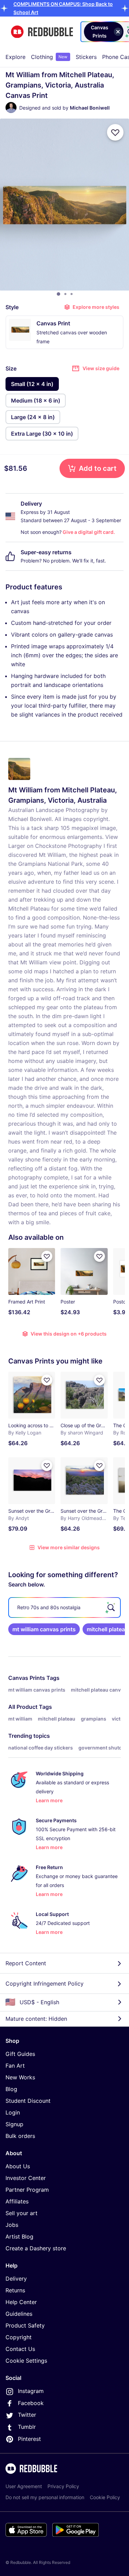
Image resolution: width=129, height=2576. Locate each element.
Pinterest (29, 2439)
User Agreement (24, 2486)
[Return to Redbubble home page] (42, 32)
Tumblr (27, 2427)
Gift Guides (20, 2054)
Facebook (31, 2403)
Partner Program (27, 2190)
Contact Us (20, 2349)
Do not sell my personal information (45, 2497)
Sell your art (21, 2213)
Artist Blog (19, 2237)
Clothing (49, 57)
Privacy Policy (63, 2486)
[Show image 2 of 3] (65, 294)
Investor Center (26, 2178)
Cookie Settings (26, 2361)
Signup (14, 2124)
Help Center (21, 2302)
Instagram (31, 2391)
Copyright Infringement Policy (45, 1984)
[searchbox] (64, 1608)
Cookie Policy (105, 2497)
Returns (15, 2290)
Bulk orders (20, 2136)
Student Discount (28, 2101)
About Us (18, 2166)
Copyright (19, 2337)
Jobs (12, 2225)
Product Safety (25, 2325)
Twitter (27, 2415)
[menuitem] (15, 57)
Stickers (86, 57)
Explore (15, 57)
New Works (20, 2077)
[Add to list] (115, 132)
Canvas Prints (27, 1678)
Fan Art (15, 2066)
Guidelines (19, 2314)
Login (13, 2112)
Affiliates (17, 2201)
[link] (44, 1629)
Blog (11, 2089)
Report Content (26, 1963)
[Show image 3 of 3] (72, 294)
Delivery (16, 2279)
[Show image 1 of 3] (58, 294)
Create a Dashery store (36, 2248)
